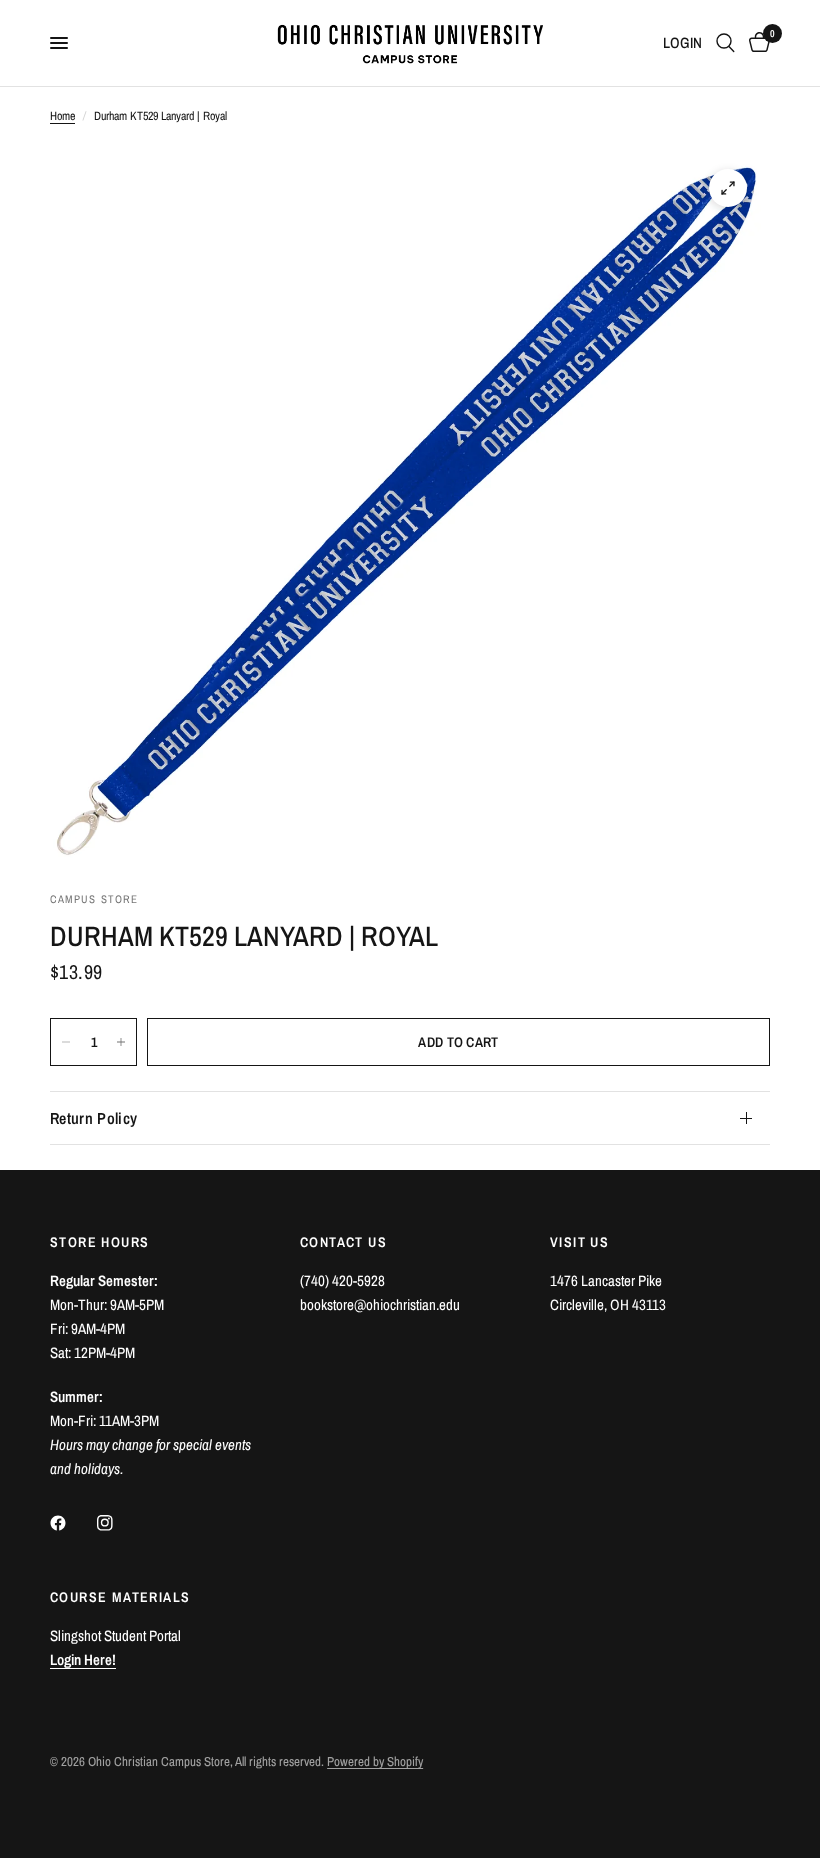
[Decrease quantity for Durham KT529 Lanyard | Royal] (66, 1042)
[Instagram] (119, 1523)
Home (62, 116)
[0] (756, 43)
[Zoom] (728, 188)
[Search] (725, 43)
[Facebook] (72, 1523)
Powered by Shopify (375, 1761)
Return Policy (93, 1118)
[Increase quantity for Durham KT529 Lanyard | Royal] (121, 1042)
